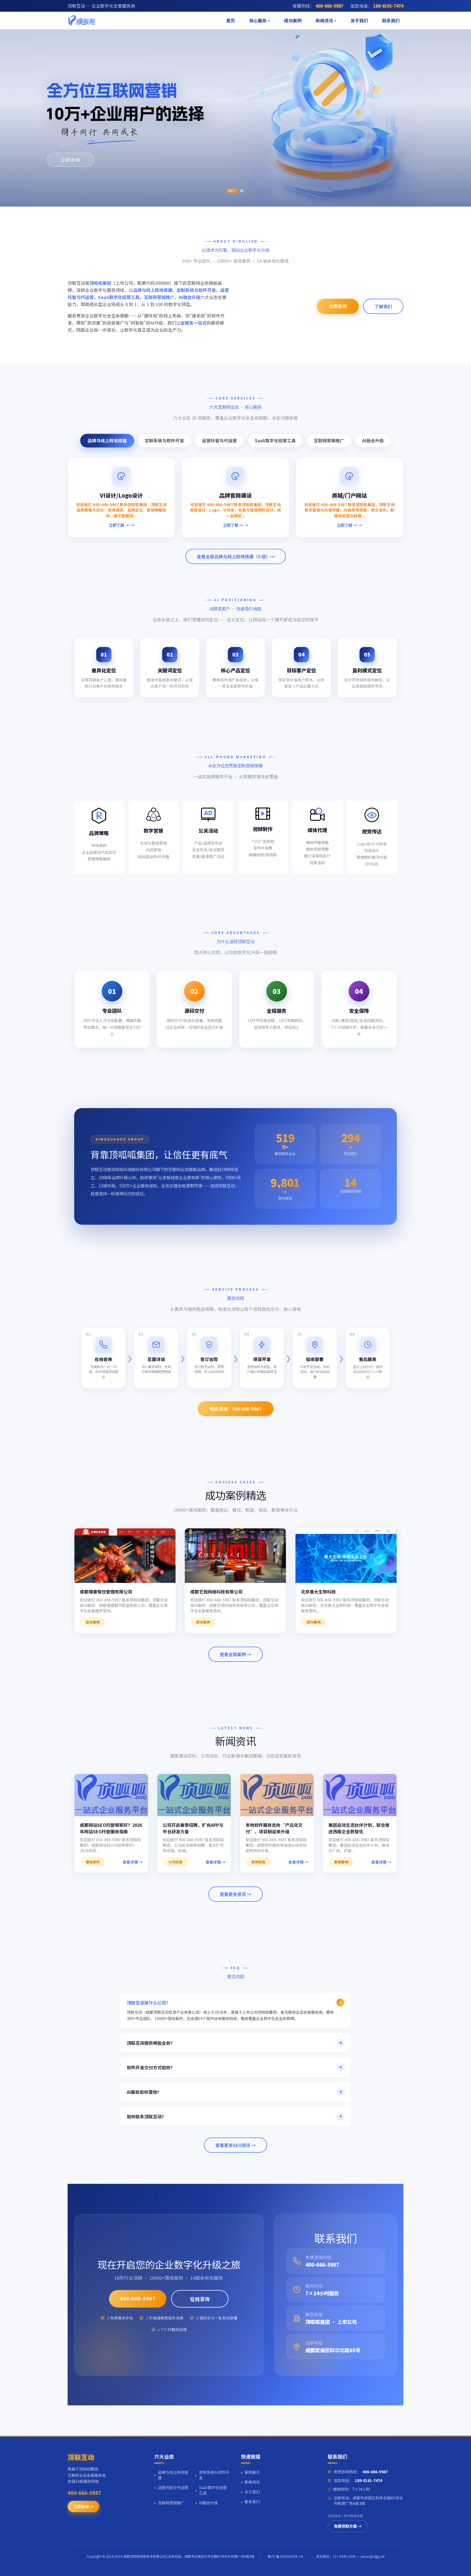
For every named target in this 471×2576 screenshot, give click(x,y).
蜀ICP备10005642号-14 (285, 2556)
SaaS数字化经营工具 (211, 2490)
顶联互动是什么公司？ (149, 2002)
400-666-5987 (138, 2298)
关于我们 (359, 20)
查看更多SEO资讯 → (235, 2145)
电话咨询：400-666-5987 (236, 1408)
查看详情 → (133, 1862)
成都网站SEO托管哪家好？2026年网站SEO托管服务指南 (111, 1828)
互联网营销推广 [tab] (329, 440)
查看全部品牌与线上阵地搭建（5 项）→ (236, 556)
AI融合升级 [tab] (373, 440)
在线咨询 (200, 2299)
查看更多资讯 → (235, 1894)
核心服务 (258, 20)
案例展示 (250, 2472)
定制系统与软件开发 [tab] (164, 440)
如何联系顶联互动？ (146, 2116)
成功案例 (293, 20)
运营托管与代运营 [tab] (219, 440)
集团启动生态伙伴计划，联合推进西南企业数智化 (359, 1828)
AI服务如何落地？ (144, 2092)
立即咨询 (67, 160)
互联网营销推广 (169, 2503)
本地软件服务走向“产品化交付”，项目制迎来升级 (274, 1828)
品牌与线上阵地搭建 (171, 2475)
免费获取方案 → (348, 2526)
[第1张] (229, 191)
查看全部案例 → (235, 1654)
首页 (231, 20)
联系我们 (391, 20)
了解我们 (383, 306)
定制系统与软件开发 (212, 2475)
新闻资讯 (324, 20)
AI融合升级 (207, 2503)
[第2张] (238, 191)
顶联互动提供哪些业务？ (151, 2043)
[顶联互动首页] (81, 20)
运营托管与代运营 (171, 2487)
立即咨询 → (84, 2506)
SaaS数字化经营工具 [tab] (275, 440)
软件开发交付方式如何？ (151, 2067)
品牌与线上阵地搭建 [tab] (107, 440)
